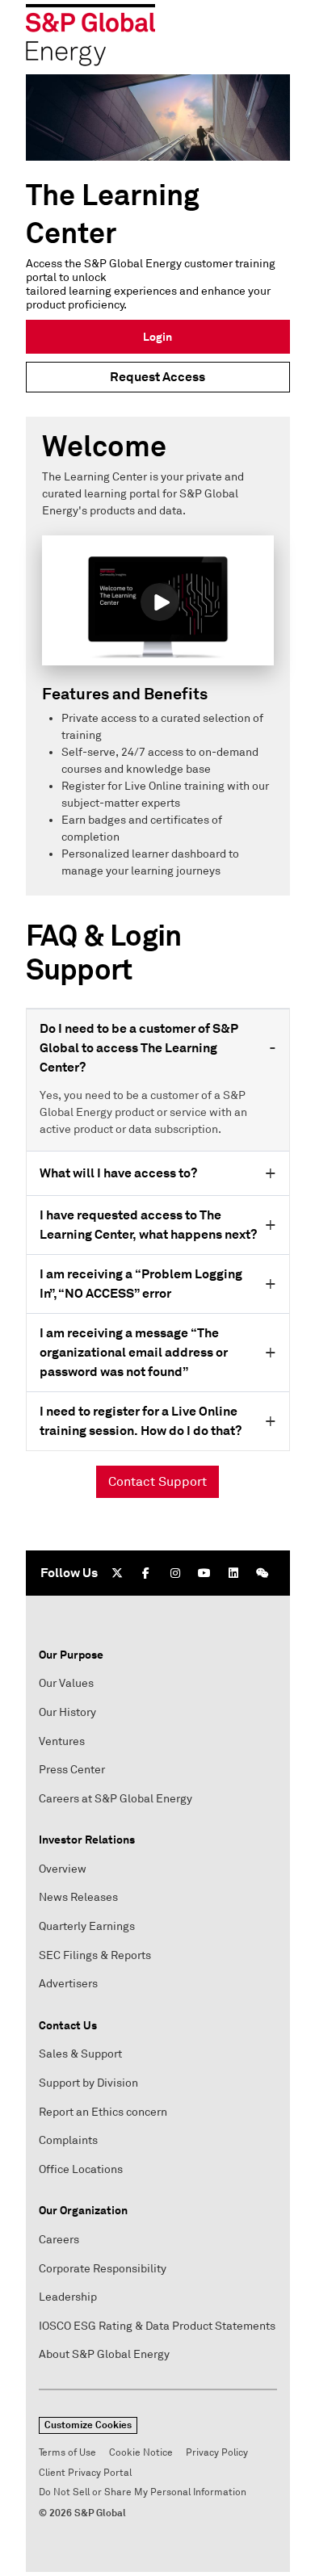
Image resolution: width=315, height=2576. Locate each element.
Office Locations (81, 2169)
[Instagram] (175, 1573)
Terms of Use (67, 2453)
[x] (117, 1573)
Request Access (157, 377)
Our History (67, 1712)
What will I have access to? (118, 1173)
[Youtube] (204, 1573)
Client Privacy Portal (85, 2473)
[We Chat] (262, 1573)
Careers (59, 2240)
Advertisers (68, 1984)
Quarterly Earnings (87, 1926)
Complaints (68, 2140)
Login (157, 337)
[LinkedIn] (233, 1573)
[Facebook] (146, 1573)
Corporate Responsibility (103, 2269)
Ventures (62, 1741)
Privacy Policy (217, 2453)
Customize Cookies (88, 2425)
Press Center (72, 1770)
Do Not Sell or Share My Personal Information (143, 2492)
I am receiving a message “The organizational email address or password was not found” (134, 1352)
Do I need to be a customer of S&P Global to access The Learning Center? (139, 1048)
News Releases (78, 1897)
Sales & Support (80, 2054)
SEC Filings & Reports (95, 1955)
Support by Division (88, 2083)
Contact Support (157, 1482)
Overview (63, 1869)
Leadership (68, 2297)
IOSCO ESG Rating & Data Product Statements (157, 2326)
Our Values (66, 1683)
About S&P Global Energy (104, 2354)
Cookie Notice (141, 2453)
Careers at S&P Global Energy (115, 1799)
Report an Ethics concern (103, 2112)
